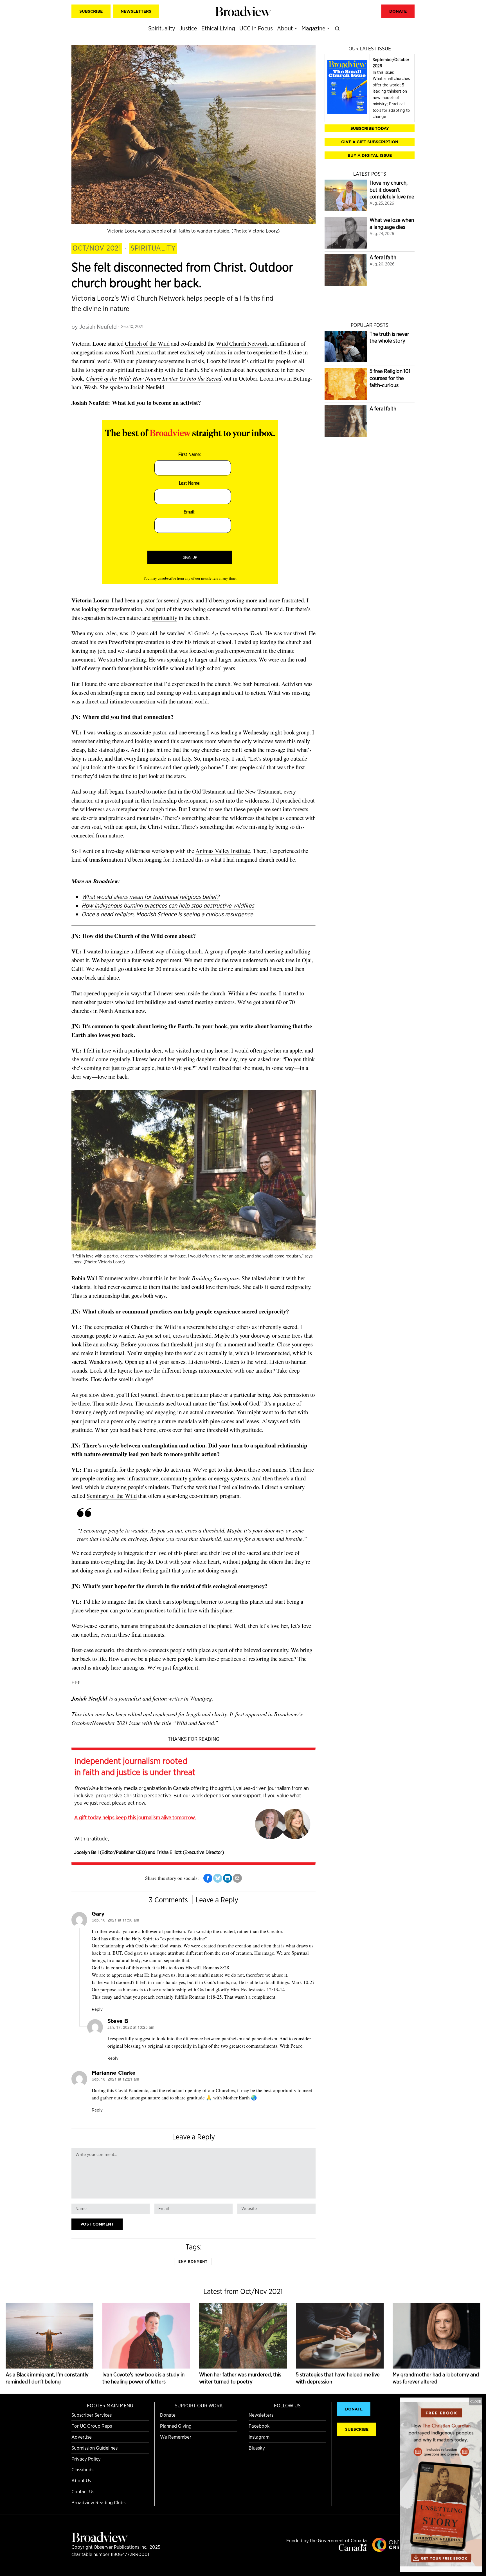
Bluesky (257, 2448)
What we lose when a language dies (392, 224)
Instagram (259, 2437)
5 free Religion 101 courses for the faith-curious (390, 378)
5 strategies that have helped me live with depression (338, 2378)
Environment (193, 2261)
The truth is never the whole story (389, 338)
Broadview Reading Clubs (98, 2502)
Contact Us (83, 2491)
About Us (81, 2480)
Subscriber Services (92, 2415)
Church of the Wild (147, 343)
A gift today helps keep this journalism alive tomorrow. (135, 1817)
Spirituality (153, 248)
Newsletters (261, 2415)
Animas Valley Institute (223, 851)
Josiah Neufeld (98, 327)
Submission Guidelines (94, 2448)
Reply (97, 2009)
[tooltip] (208, 1878)
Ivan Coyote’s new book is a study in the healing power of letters (143, 2378)
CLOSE (476, 2401)
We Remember (176, 2437)
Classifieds (82, 2469)
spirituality (165, 618)
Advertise (82, 2437)
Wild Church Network (242, 343)
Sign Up (190, 557)
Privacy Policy (86, 2459)
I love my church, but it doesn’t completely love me (392, 190)
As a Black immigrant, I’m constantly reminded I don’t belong (47, 2378)
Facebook (259, 2426)
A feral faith (383, 257)
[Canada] (353, 2549)
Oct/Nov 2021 (97, 248)
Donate (168, 2415)
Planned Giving (176, 2426)
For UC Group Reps (92, 2426)
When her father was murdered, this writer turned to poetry (240, 2378)
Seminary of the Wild (112, 1496)
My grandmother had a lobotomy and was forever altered (436, 2378)
